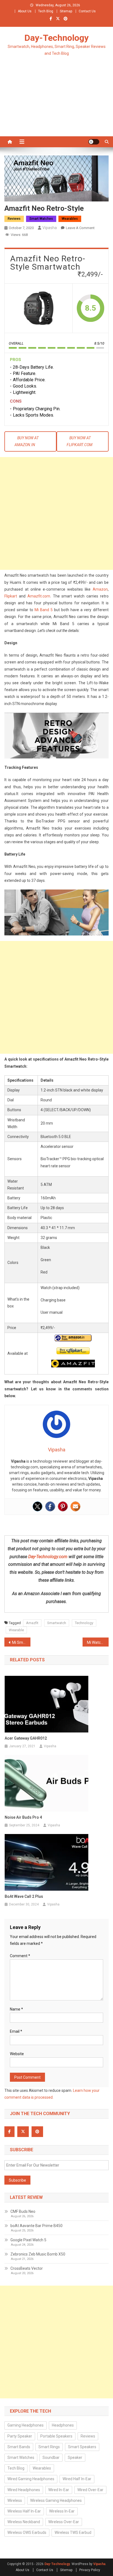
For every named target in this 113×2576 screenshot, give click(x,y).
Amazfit (32, 1623)
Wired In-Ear (59, 2490)
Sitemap (66, 11)
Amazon (100, 589)
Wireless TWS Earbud (73, 2532)
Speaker (75, 2457)
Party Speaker (20, 2436)
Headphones (63, 2425)
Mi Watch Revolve (98, 1642)
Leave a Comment (80, 228)
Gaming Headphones (26, 2425)
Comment (20, 1956)
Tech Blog (46, 11)
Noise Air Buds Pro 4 (23, 1817)
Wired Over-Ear (90, 2490)
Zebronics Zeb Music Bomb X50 (38, 2254)
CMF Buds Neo (23, 2211)
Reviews (14, 219)
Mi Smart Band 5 (21, 1642)
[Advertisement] (56, 103)
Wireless (15, 2500)
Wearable (16, 1630)
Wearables (70, 219)
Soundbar (51, 2457)
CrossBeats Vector (27, 2268)
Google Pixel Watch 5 (28, 2240)
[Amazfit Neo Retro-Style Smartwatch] (39, 308)
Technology (84, 1623)
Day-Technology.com (48, 1557)
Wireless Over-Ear (64, 2522)
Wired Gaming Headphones (31, 2479)
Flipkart (11, 596)
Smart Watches (41, 219)
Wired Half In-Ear (77, 2479)
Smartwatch (57, 1623)
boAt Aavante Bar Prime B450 (36, 2226)
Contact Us (87, 11)
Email (16, 2031)
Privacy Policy (90, 2570)
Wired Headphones (24, 2490)
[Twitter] (38, 1506)
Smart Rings (49, 2447)
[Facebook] (50, 1506)
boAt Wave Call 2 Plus (24, 1896)
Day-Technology (56, 38)
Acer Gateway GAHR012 (26, 1738)
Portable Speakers (56, 2436)
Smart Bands (19, 2447)
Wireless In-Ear (62, 2511)
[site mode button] (94, 142)
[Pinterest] (63, 1506)
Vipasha (50, 228)
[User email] (75, 1506)
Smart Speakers (82, 2447)
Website (17, 2054)
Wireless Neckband (24, 2522)
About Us (25, 11)
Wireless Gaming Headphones (56, 2500)
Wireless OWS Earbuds (27, 2532)
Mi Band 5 (44, 610)
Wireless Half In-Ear (24, 2511)
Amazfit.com (39, 596)
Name (16, 2009)
